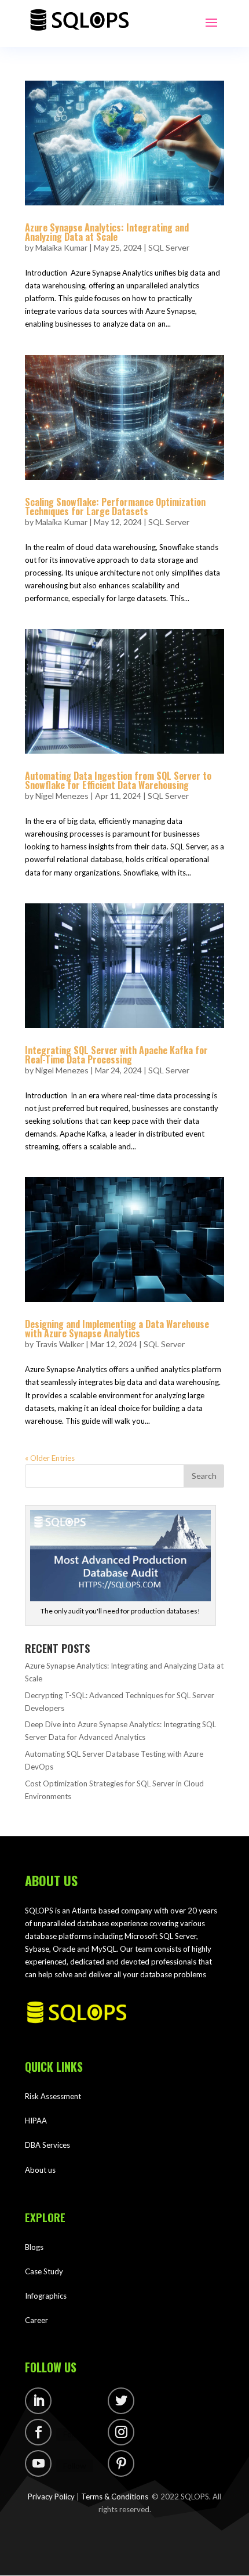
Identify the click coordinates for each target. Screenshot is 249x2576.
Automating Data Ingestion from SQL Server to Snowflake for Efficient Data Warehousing (118, 780)
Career (36, 2320)
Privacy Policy (51, 2497)
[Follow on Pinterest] (121, 2463)
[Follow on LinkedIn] (38, 2401)
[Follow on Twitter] (121, 2401)
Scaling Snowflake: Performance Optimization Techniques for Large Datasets (115, 506)
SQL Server (169, 247)
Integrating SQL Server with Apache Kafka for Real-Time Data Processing (116, 1055)
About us (40, 2170)
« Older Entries (50, 1458)
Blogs (34, 2247)
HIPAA (36, 2121)
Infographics (46, 2296)
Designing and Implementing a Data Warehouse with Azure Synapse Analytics (117, 1329)
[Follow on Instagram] (121, 2432)
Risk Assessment (53, 2096)
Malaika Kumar (61, 247)
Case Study (44, 2271)
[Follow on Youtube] (38, 2463)
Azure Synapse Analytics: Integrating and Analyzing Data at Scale (107, 232)
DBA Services (47, 2145)
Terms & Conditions (115, 2497)
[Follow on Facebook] (38, 2432)
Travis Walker (60, 1344)
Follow (75, 2403)
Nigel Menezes (62, 796)
